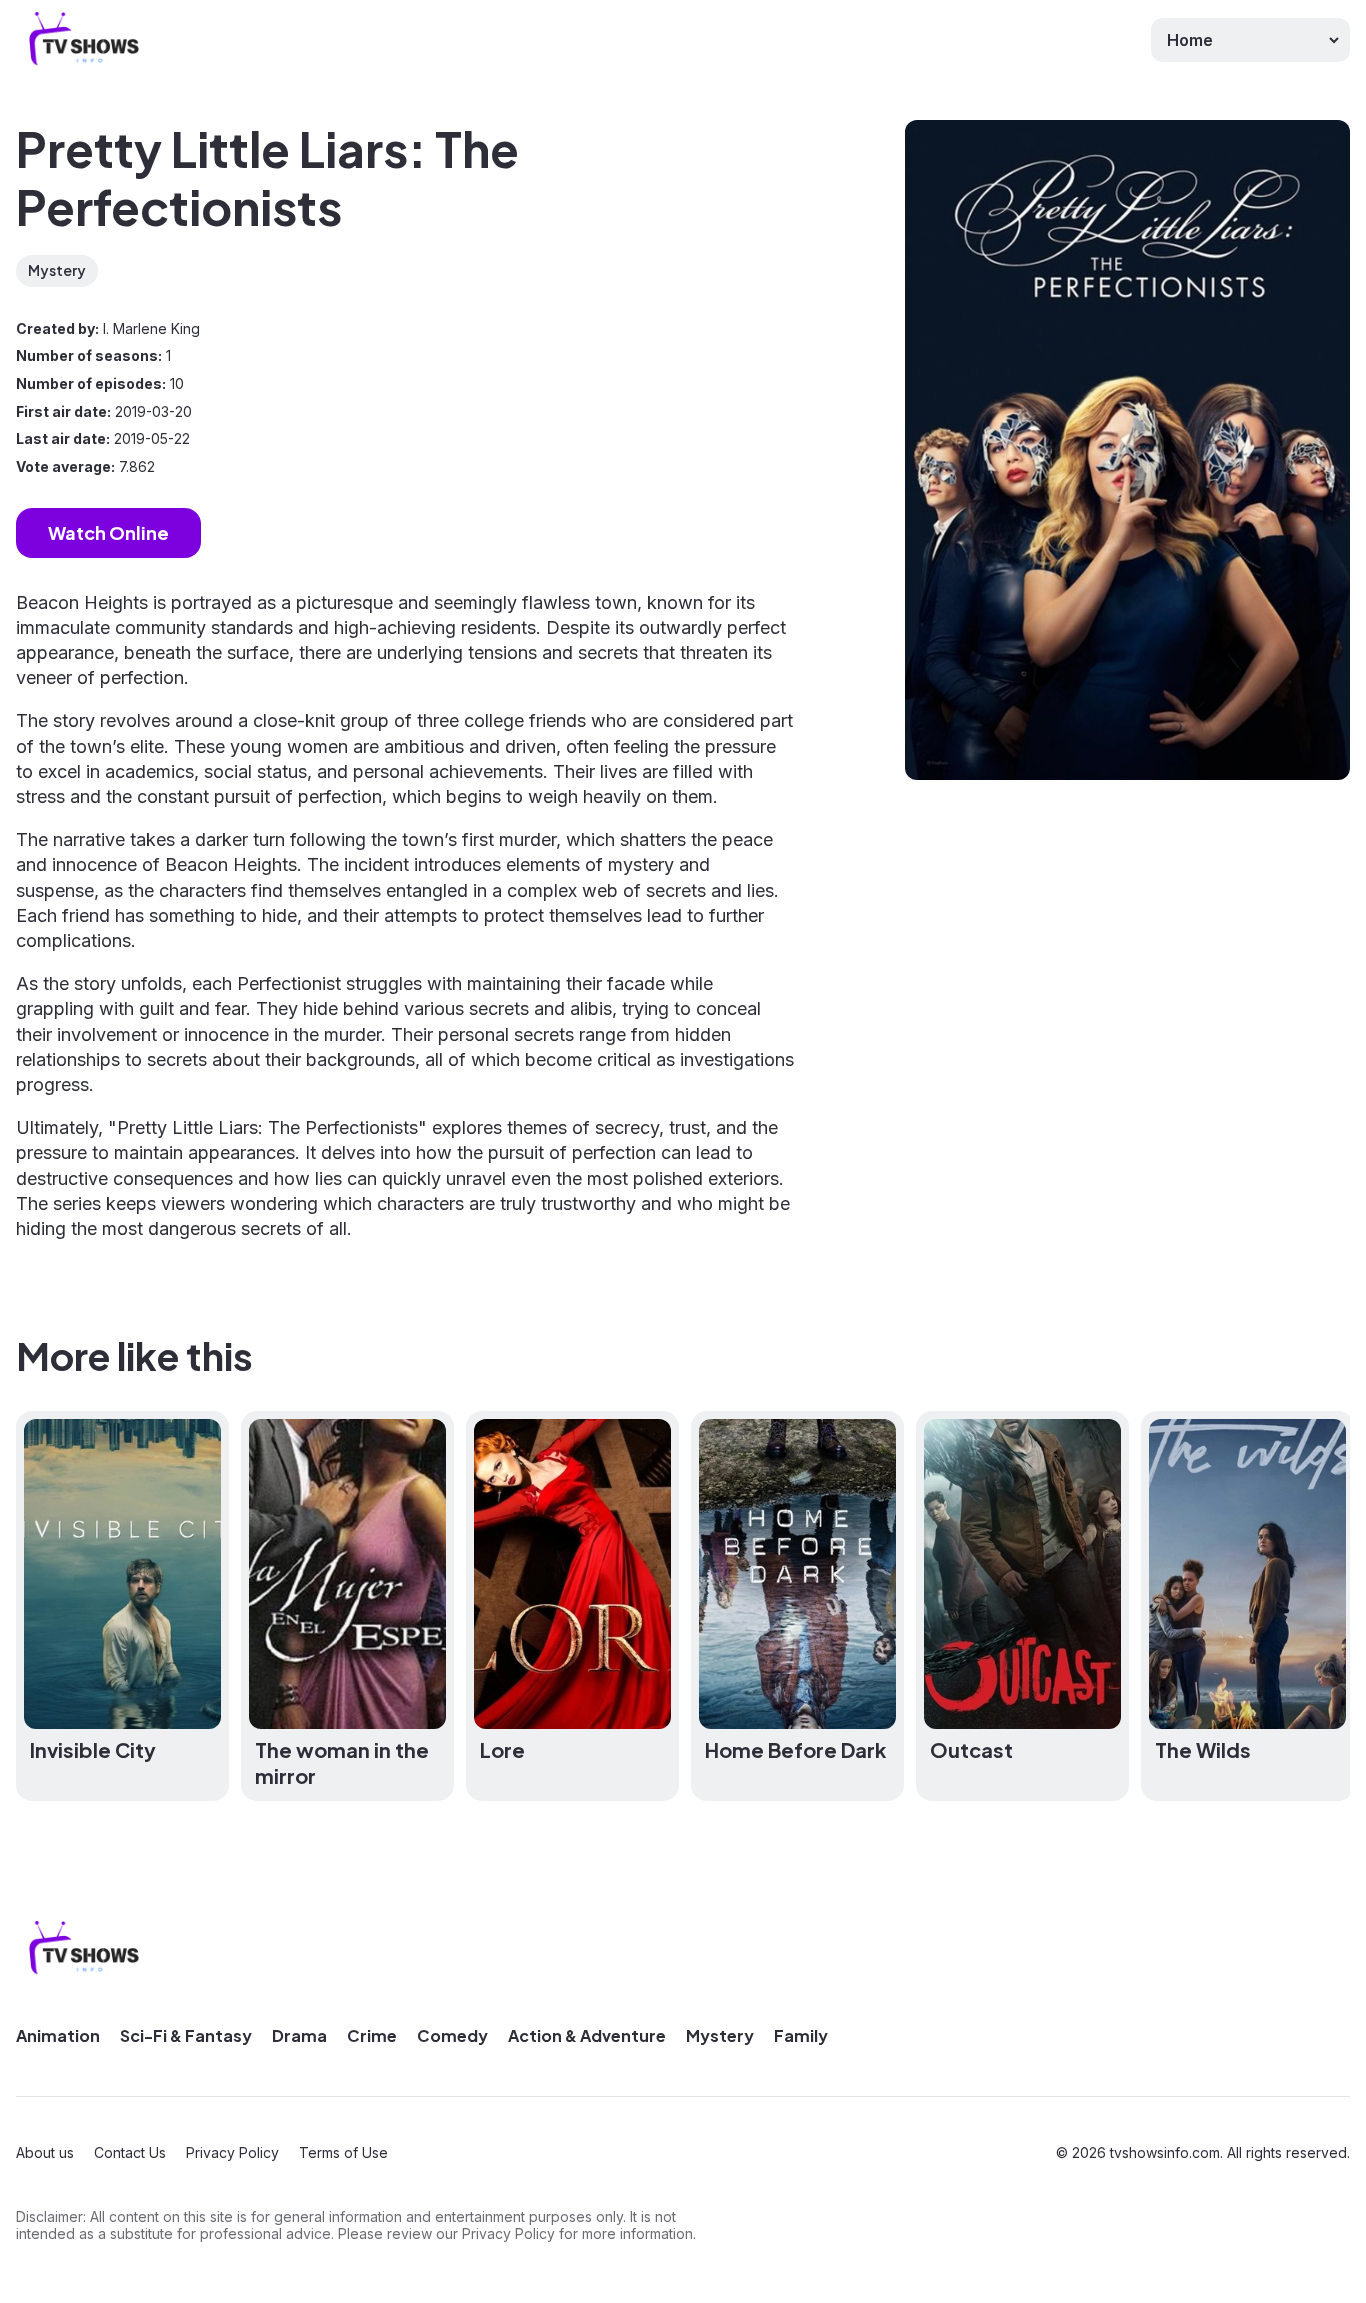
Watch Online (108, 532)
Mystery (57, 270)
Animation (58, 2035)
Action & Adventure (587, 2035)
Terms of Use (343, 2152)
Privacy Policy (232, 2152)
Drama (299, 2035)
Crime (372, 2035)
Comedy (452, 2035)
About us (45, 2152)
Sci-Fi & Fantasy (186, 2035)
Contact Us (130, 2152)
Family (801, 2035)
